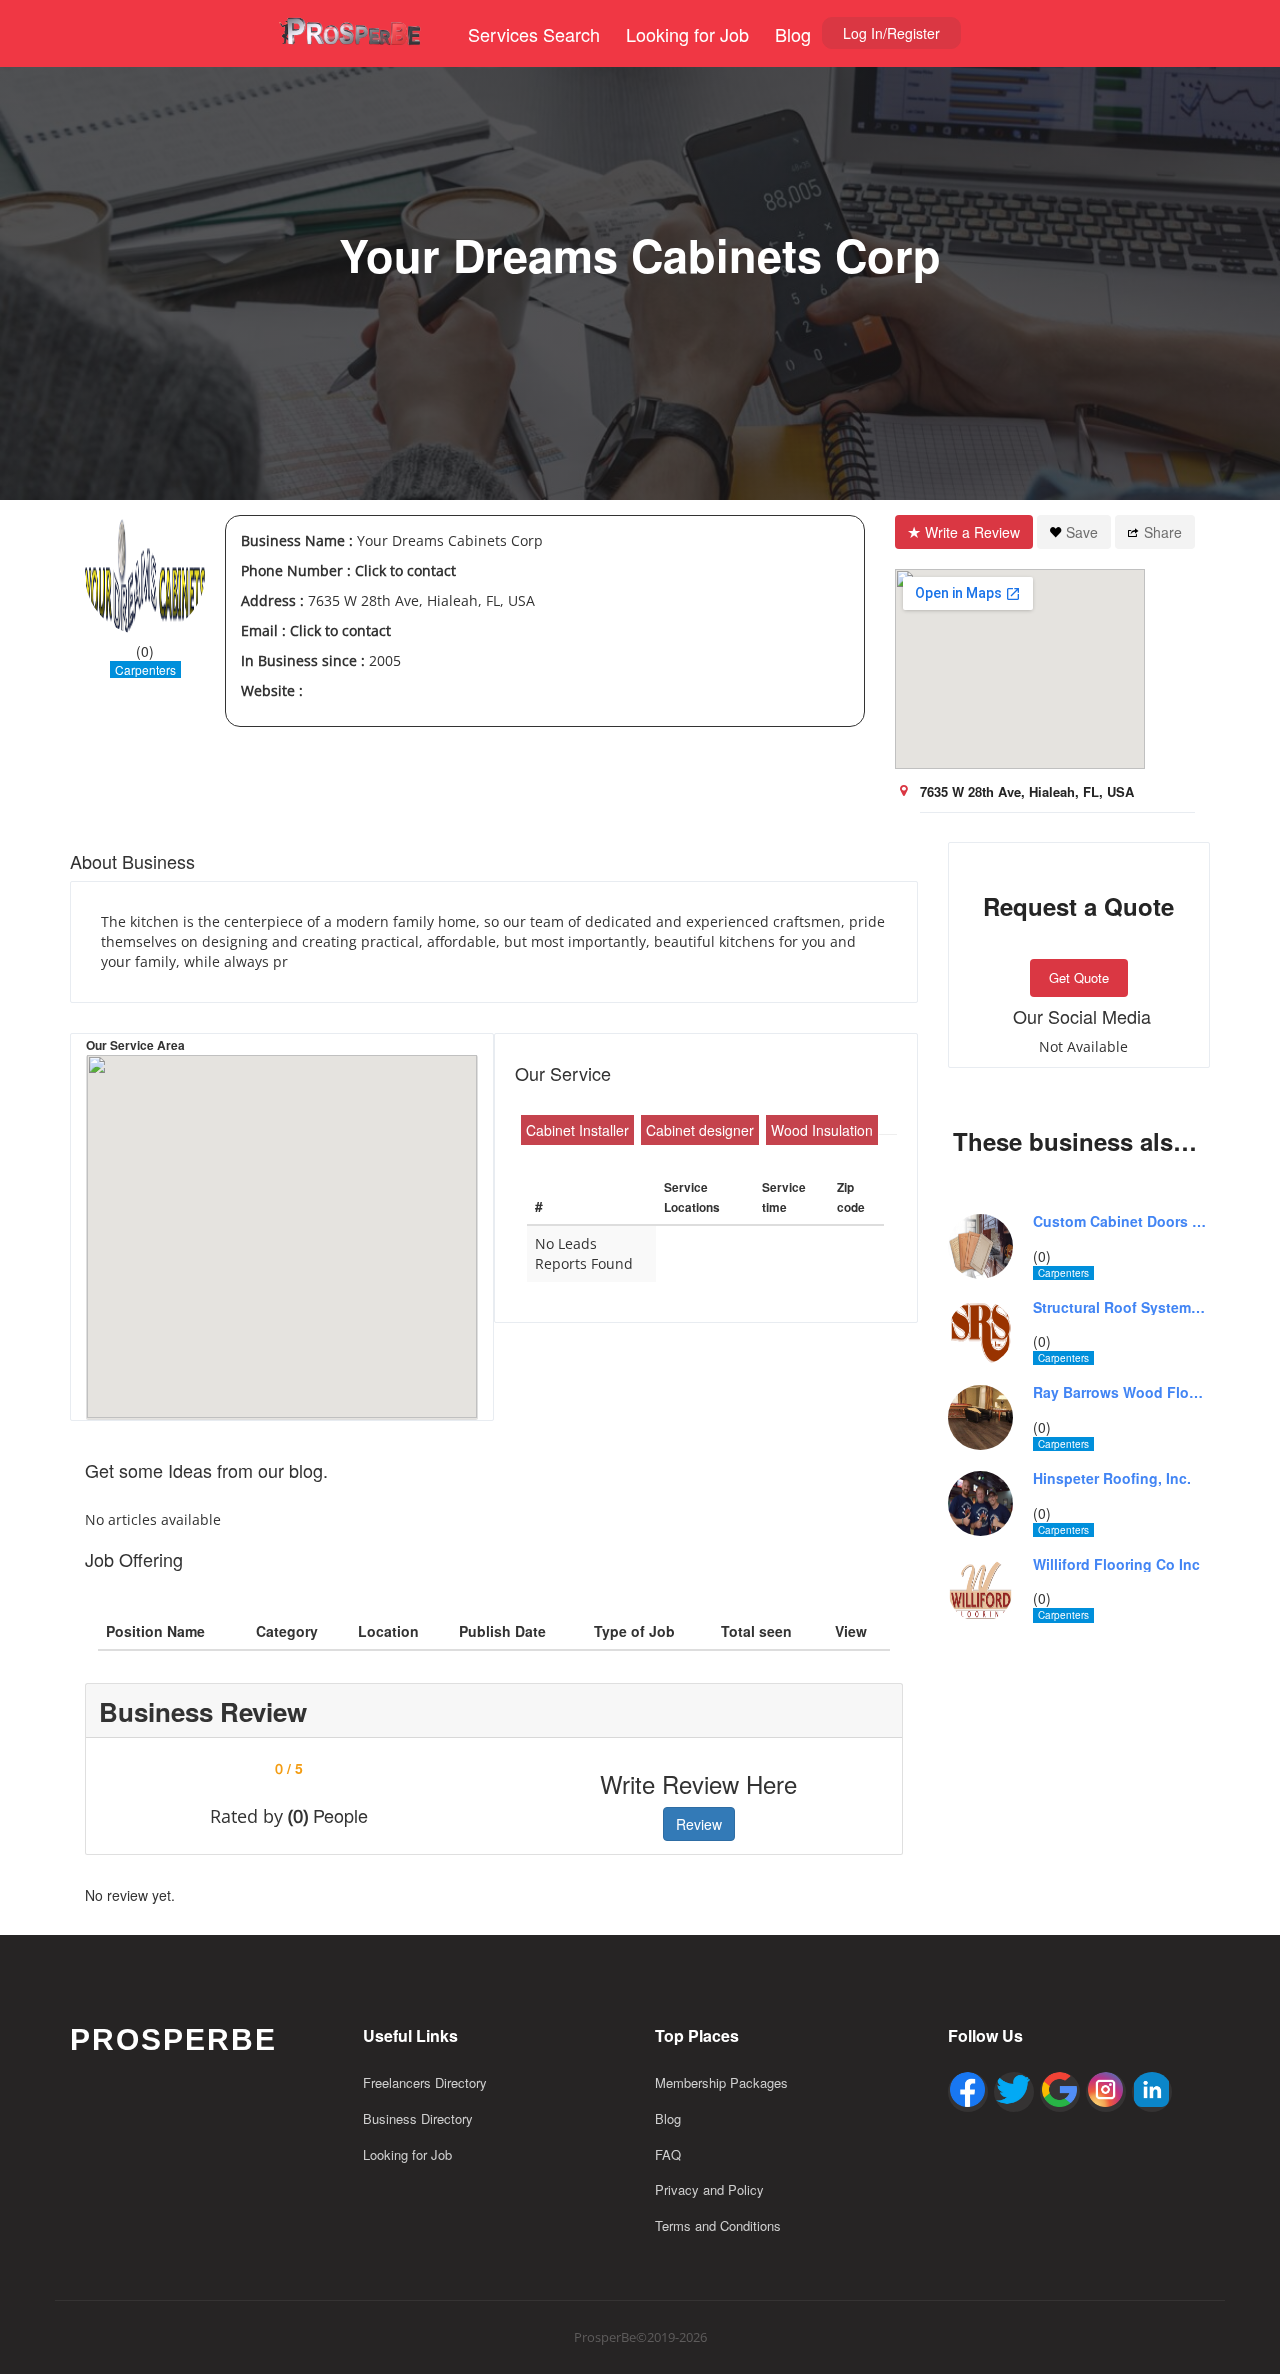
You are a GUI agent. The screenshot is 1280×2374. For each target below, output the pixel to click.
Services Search (534, 34)
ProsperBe (173, 2039)
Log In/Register (891, 33)
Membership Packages (721, 2082)
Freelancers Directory (425, 2082)
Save (1082, 532)
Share (1163, 532)
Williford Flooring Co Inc (1116, 1564)
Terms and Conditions (718, 2225)
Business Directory (418, 2118)
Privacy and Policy (709, 2189)
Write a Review (972, 532)
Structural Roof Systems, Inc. (1122, 1307)
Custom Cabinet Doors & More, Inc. (1122, 1221)
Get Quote (1079, 977)
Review (699, 1824)
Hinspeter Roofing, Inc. (1112, 1478)
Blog (793, 34)
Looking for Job (687, 34)
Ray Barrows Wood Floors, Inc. (1122, 1392)
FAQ (668, 2154)
